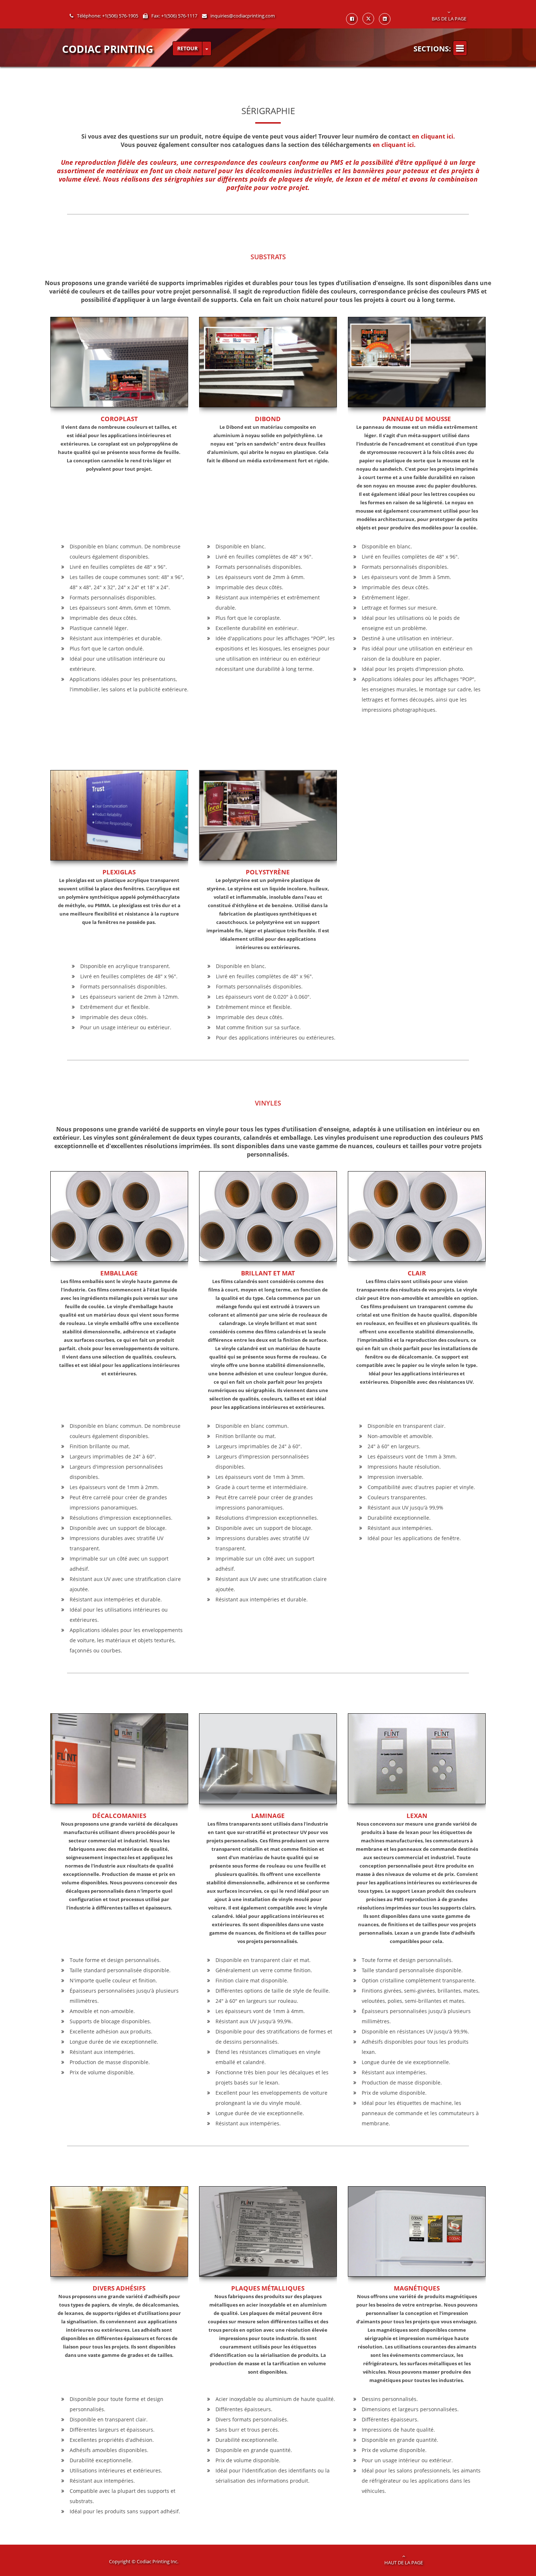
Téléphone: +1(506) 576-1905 (108, 16)
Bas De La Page (449, 19)
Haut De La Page (404, 2563)
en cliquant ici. (434, 136)
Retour (187, 48)
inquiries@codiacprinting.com (243, 16)
